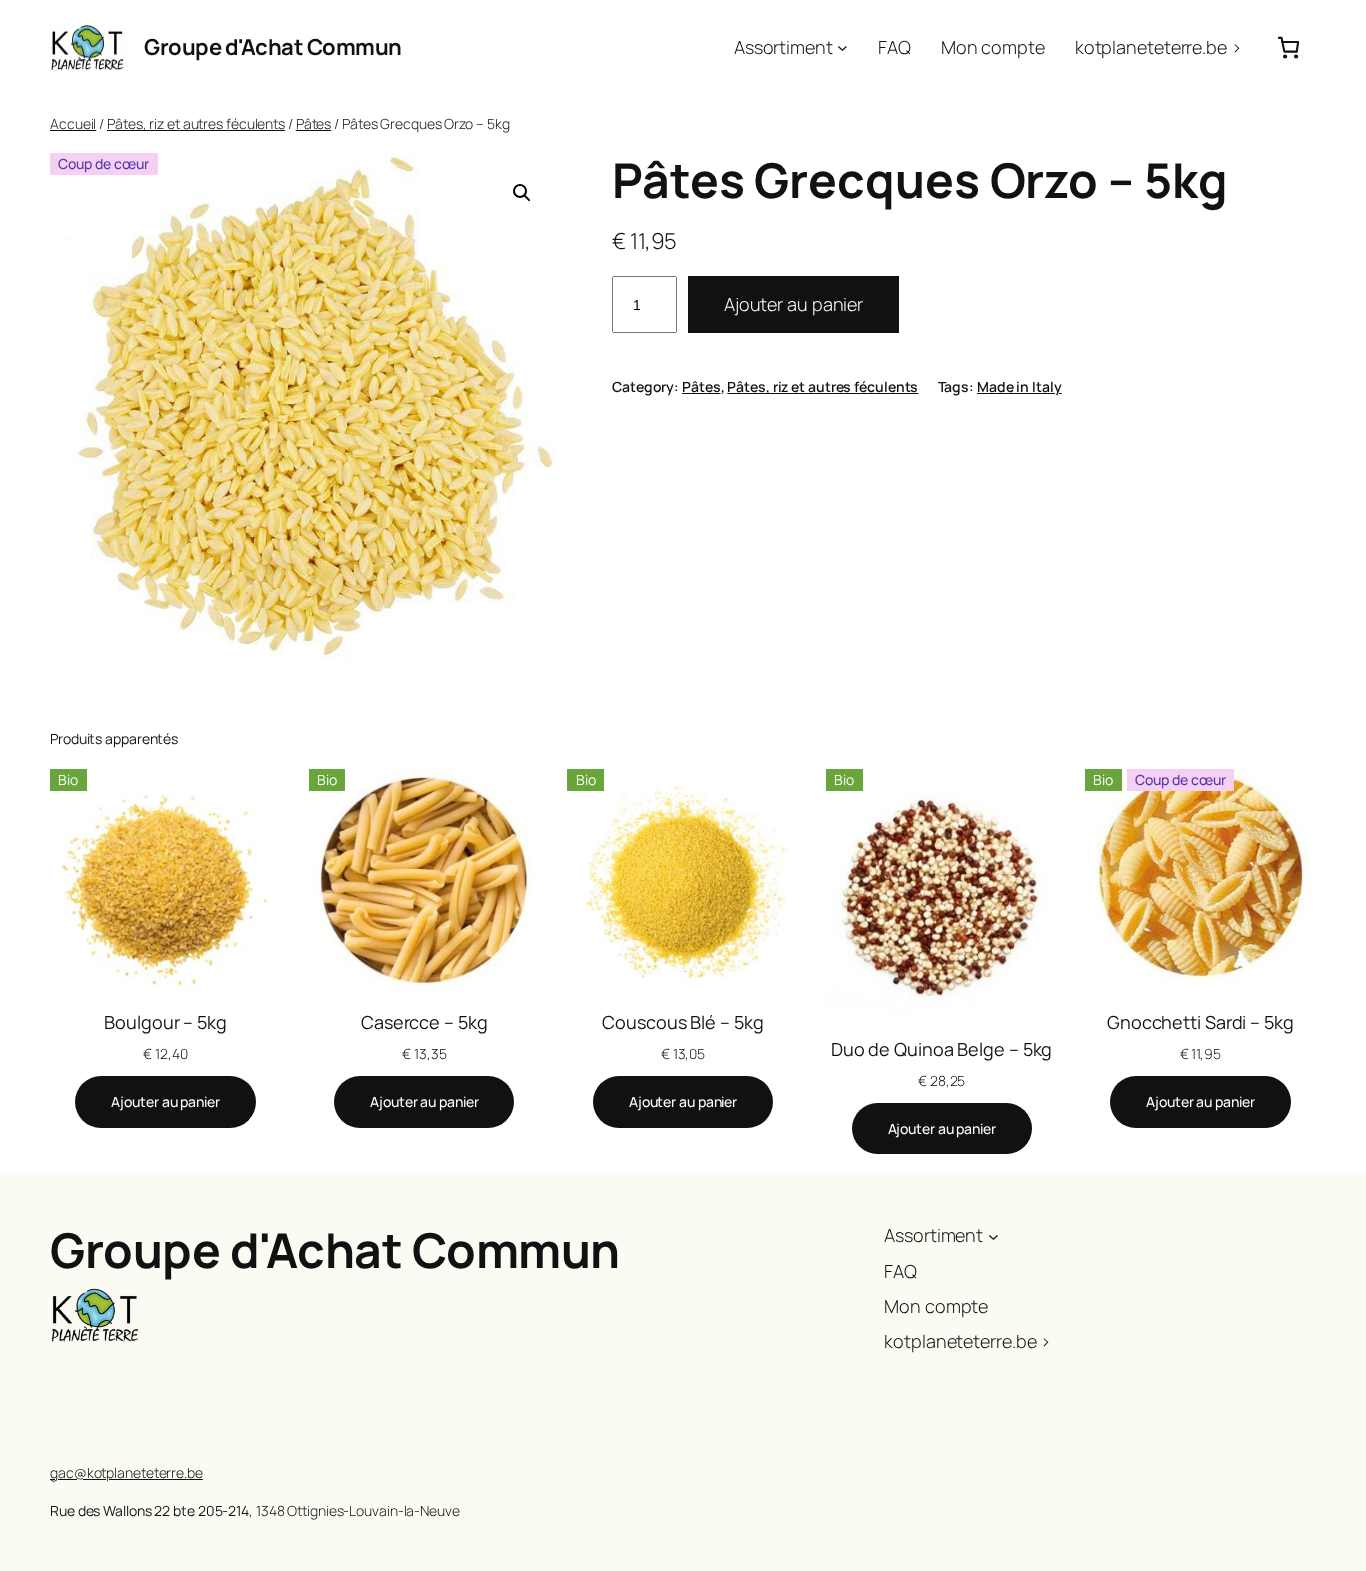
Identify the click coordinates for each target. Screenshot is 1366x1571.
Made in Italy (1019, 386)
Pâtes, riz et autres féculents (196, 123)
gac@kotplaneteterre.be (126, 1472)
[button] (522, 193)
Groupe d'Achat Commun (273, 47)
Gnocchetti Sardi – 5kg (1200, 1022)
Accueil (73, 123)
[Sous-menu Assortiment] (842, 47)
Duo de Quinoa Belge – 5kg (942, 1049)
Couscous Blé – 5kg (682, 1022)
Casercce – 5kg (424, 1022)
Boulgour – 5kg (165, 1022)
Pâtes (314, 123)
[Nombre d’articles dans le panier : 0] (1288, 47)
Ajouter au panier (793, 304)
